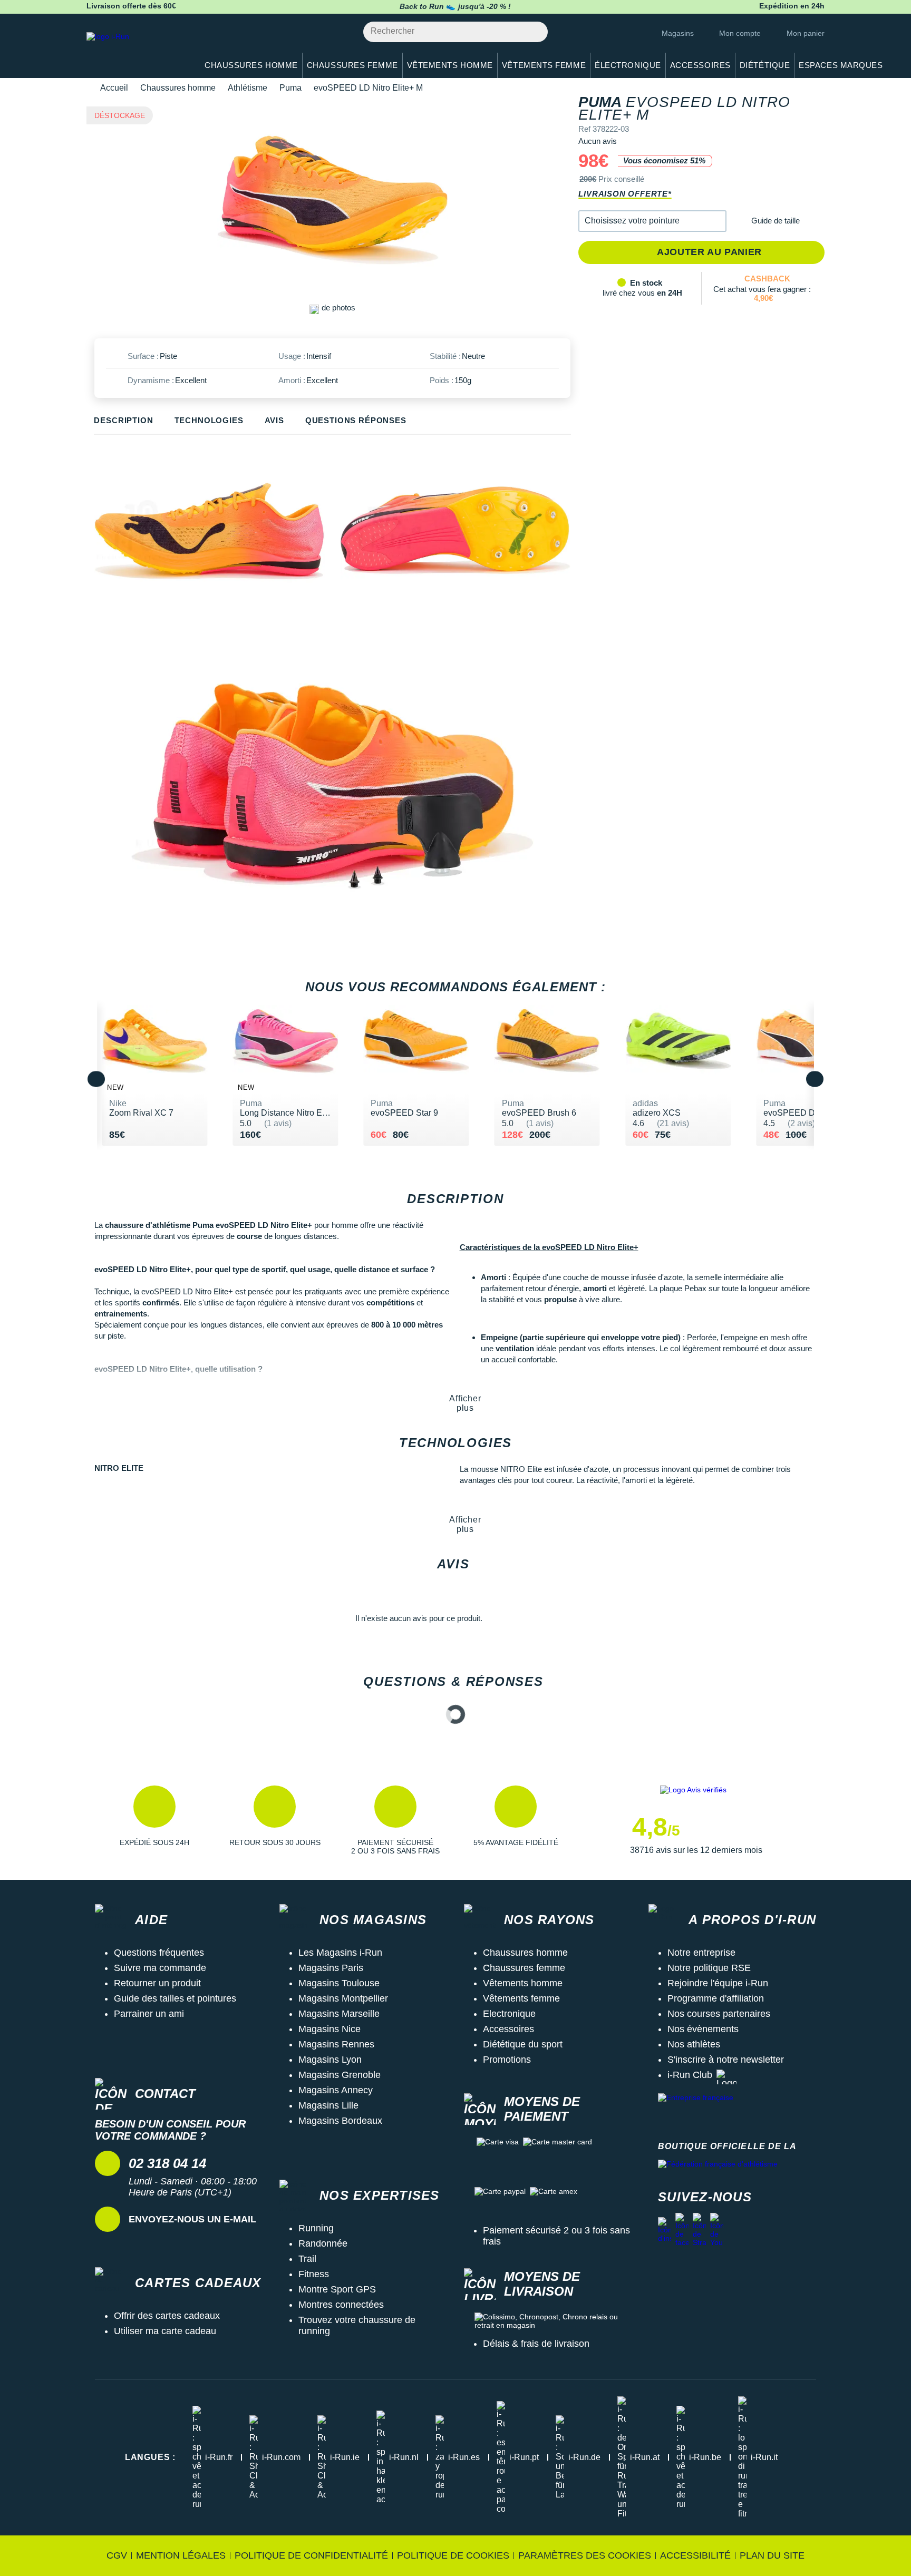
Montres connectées (341, 2305)
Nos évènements (703, 2029)
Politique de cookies (453, 2555)
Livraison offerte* (625, 194)
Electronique (509, 2014)
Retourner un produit (157, 1983)
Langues (150, 2457)
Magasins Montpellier (343, 1998)
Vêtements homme (523, 1983)
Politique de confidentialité (311, 2555)
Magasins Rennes (336, 2044)
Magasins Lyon (330, 2060)
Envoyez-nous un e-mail (192, 2219)
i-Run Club (690, 2075)
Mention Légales (181, 2555)
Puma (290, 88)
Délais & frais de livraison (536, 2344)
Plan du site (772, 2555)
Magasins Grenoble (340, 2075)
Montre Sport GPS (337, 2289)
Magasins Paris (331, 1968)
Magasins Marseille (339, 2014)
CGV (117, 2555)
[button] (652, 221)
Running (316, 2228)
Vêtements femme (521, 1998)
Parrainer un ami (149, 2014)
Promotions (507, 2060)
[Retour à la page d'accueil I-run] (137, 50)
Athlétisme (248, 88)
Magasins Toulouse (339, 1983)
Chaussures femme (524, 1968)
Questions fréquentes (159, 1953)
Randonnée (323, 2243)
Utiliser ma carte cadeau (165, 2331)
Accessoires (508, 2029)
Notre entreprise (701, 1953)
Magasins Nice (329, 2029)
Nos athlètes (694, 2044)
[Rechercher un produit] (534, 32)
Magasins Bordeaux (340, 2121)
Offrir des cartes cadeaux (167, 2316)
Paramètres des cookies (585, 2555)
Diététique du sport (523, 2044)
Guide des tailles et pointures (175, 1998)
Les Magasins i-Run (340, 1953)
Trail (307, 2259)
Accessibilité (695, 2555)
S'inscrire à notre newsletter (726, 2060)
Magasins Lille (328, 2105)
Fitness (314, 2274)
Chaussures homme (178, 88)
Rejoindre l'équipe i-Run (718, 1983)
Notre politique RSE (709, 1968)
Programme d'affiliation (716, 1998)
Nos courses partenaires (719, 2014)
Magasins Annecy (336, 2090)
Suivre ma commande (160, 1968)
